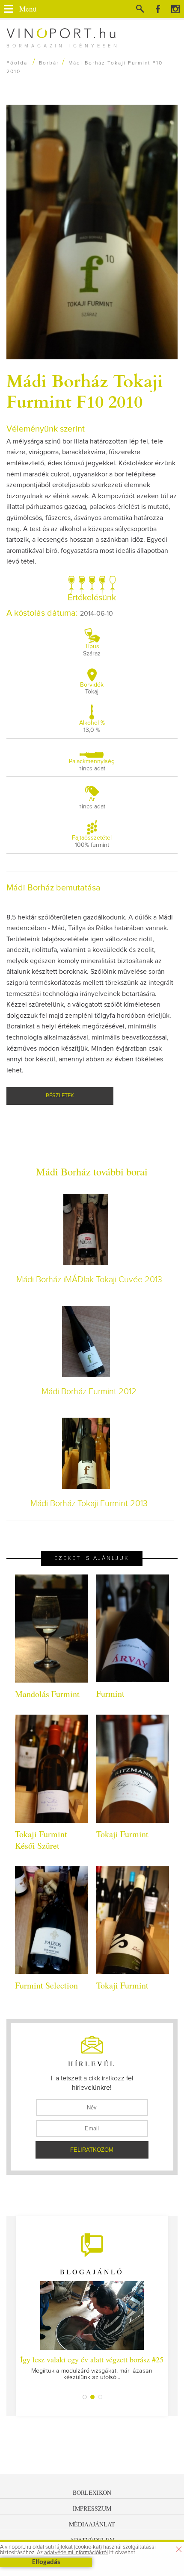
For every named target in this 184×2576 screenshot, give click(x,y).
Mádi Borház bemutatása (53, 888)
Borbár (49, 63)
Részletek (60, 1096)
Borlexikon (92, 2492)
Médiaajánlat (92, 2524)
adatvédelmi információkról (76, 2553)
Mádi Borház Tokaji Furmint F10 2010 (85, 391)
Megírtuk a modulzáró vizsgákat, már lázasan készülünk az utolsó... (92, 2367)
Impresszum (92, 2508)
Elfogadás (46, 2562)
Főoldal (18, 63)
